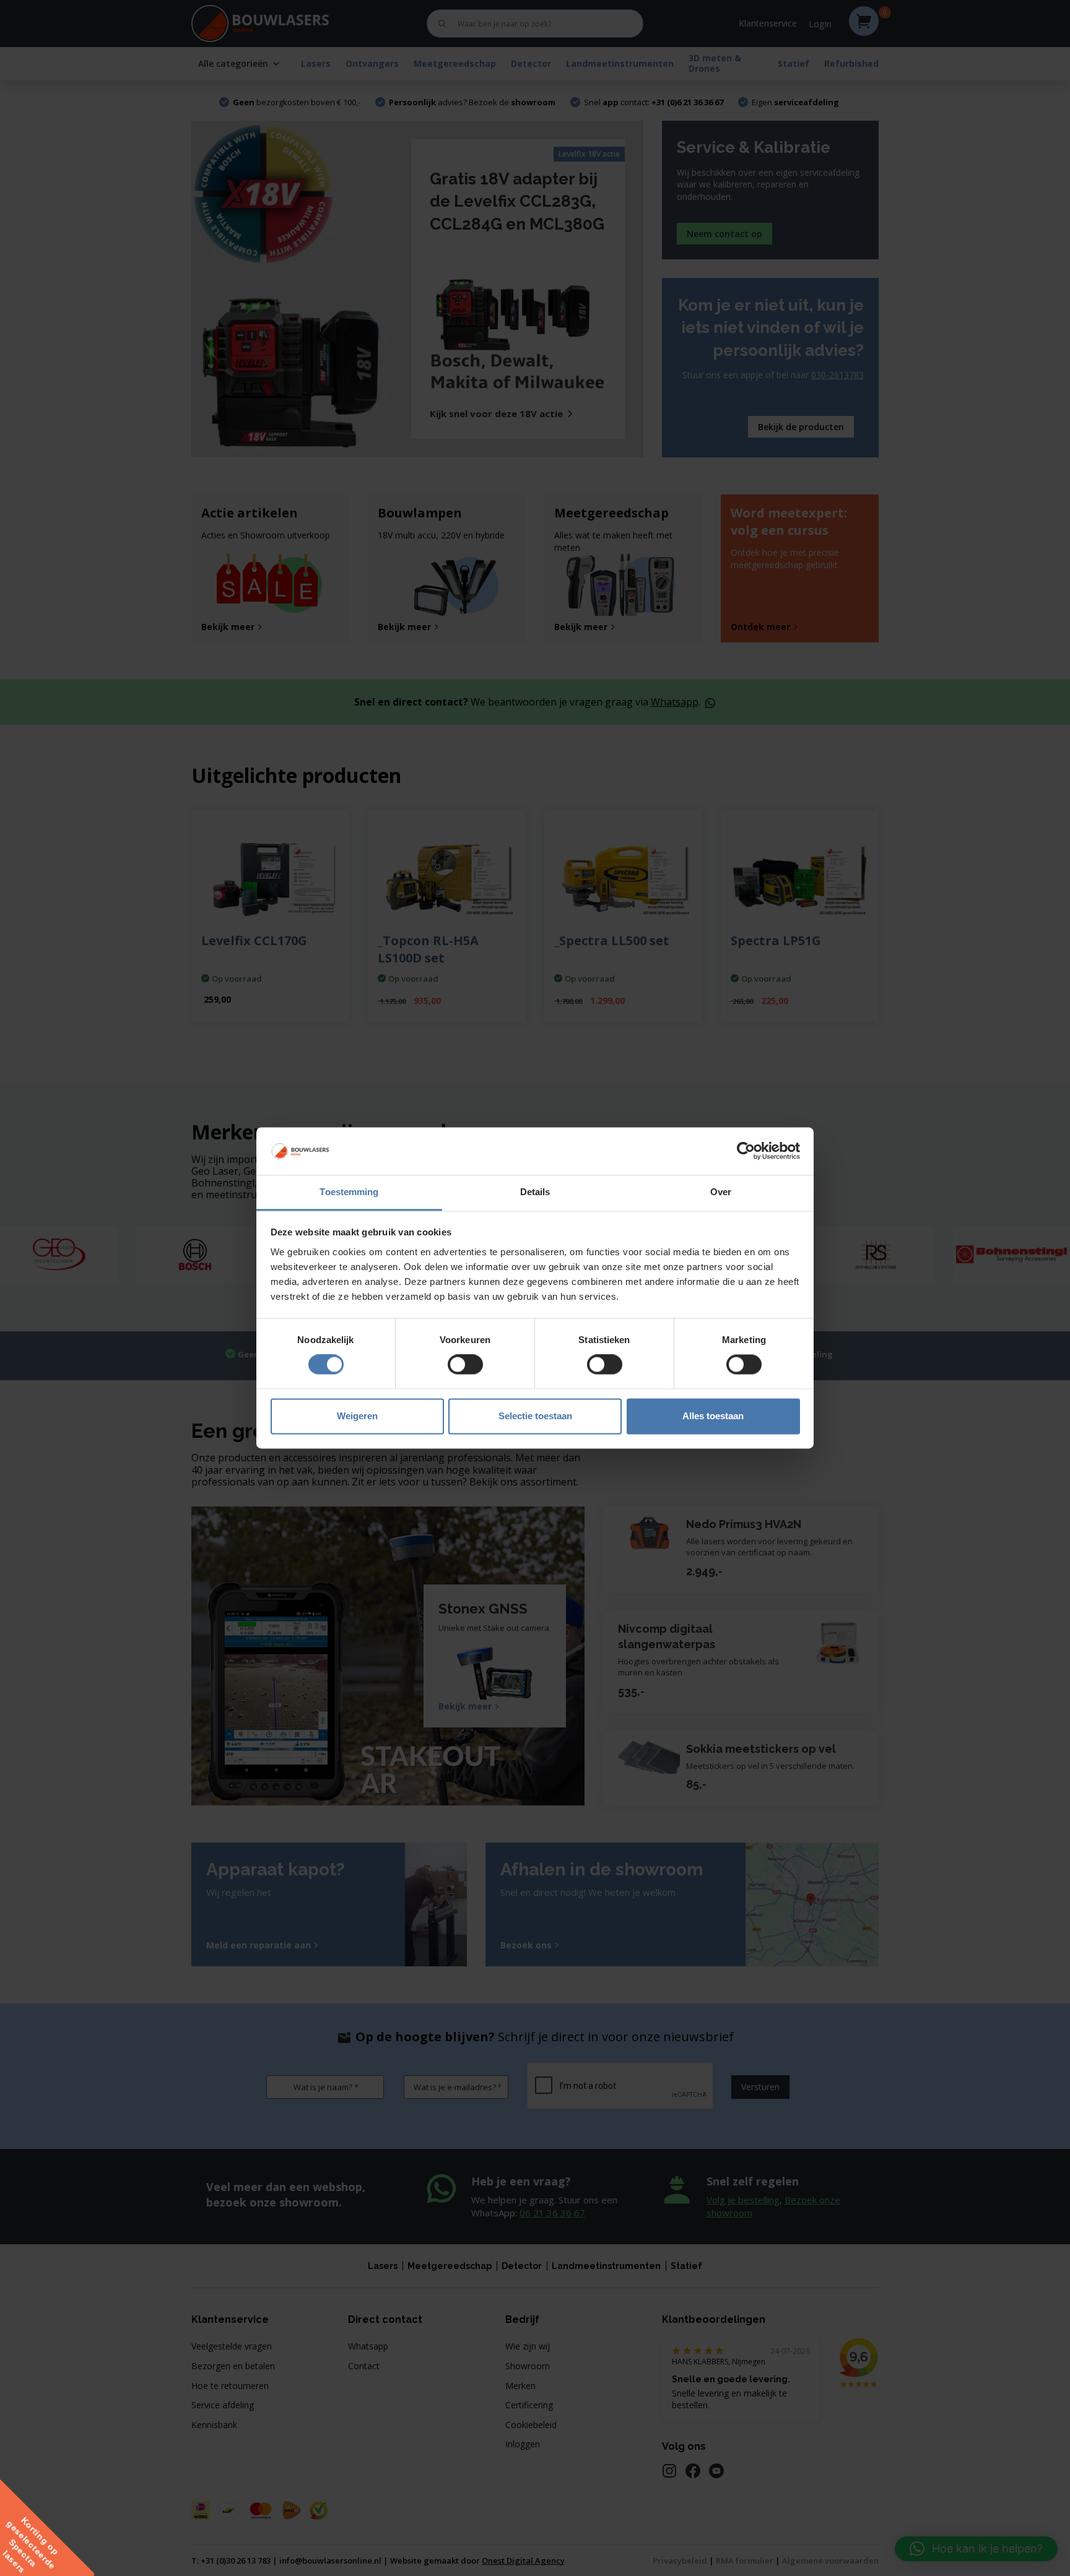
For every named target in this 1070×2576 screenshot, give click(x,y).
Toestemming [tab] (349, 1192)
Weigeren (357, 1416)
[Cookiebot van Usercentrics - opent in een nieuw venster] (746, 1151)
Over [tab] (721, 1192)
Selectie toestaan (535, 1416)
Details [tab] (535, 1192)
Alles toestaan (713, 1416)
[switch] (465, 1365)
